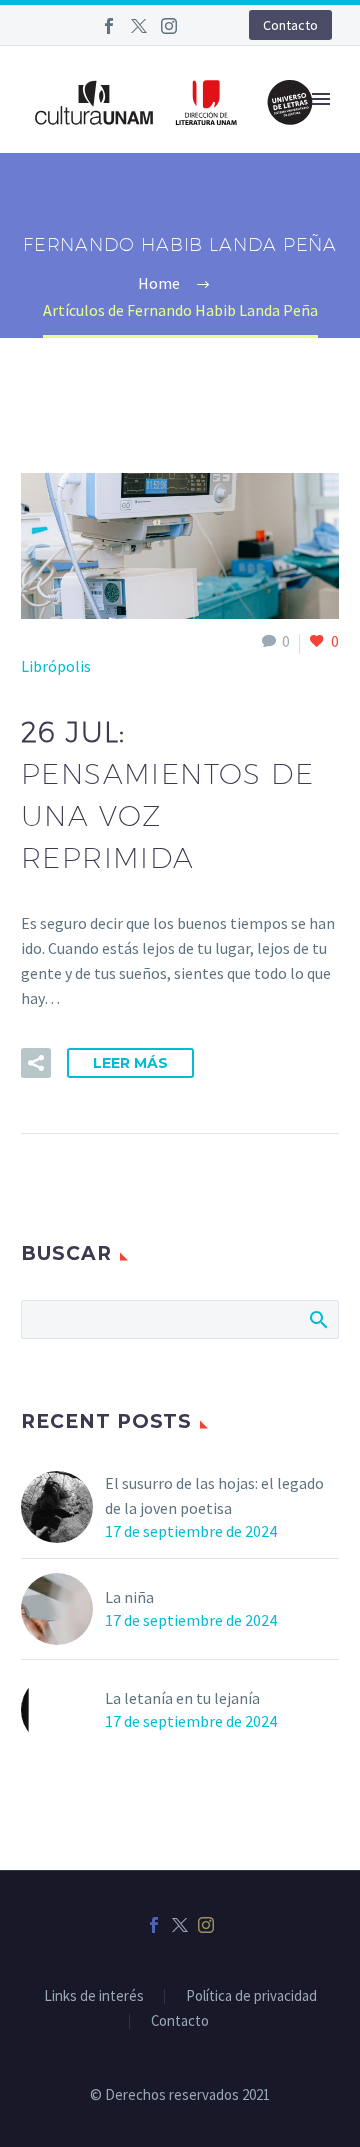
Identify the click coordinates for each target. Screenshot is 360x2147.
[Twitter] (139, 26)
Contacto (290, 25)
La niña (129, 1597)
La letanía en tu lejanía (182, 1698)
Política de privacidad (251, 1996)
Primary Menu (321, 99)
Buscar (317, 1319)
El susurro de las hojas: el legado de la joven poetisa (214, 1495)
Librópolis (56, 666)
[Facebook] (109, 26)
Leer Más (130, 1063)
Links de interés (94, 1996)
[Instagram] (169, 26)
